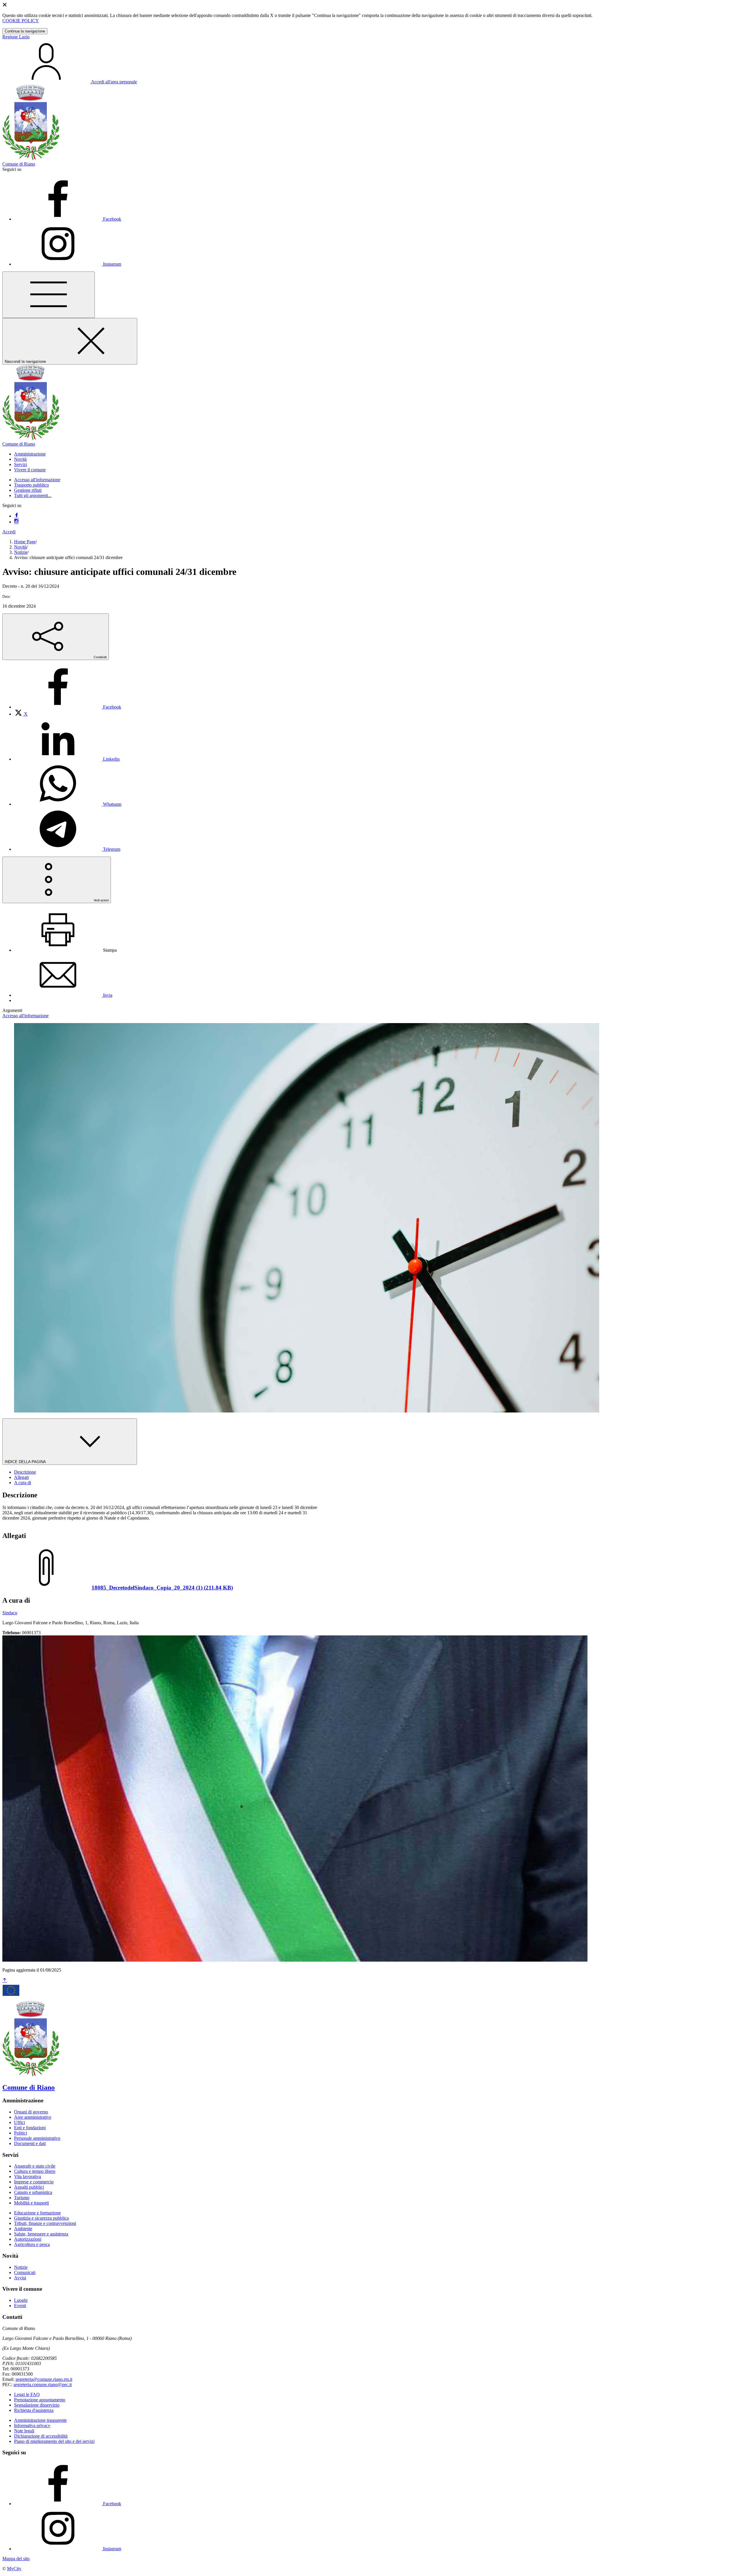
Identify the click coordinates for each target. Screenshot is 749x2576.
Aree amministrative (33, 2117)
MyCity (14, 2569)
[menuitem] (68, 707)
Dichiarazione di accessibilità (41, 2436)
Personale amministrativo (37, 2138)
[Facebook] (16, 516)
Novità (20, 547)
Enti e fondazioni (30, 2128)
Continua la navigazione (25, 31)
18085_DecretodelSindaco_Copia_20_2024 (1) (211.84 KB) (162, 1588)
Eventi (20, 2306)
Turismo (22, 2198)
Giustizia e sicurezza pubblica (41, 2218)
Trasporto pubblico (31, 485)
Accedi (9, 532)
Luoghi (21, 2300)
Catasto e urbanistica (33, 2192)
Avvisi (20, 2278)
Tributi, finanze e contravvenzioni (45, 2223)
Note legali (24, 2431)
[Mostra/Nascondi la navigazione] (49, 295)
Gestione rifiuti (28, 490)
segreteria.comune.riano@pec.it (43, 2385)
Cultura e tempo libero (35, 2171)
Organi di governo (31, 2112)
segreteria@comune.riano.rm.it (44, 2379)
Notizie (21, 552)
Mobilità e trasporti (31, 2203)
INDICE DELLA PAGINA (26, 1462)
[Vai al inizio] (5, 1980)
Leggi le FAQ (27, 2394)
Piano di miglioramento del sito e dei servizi (54, 2441)
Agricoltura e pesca (32, 2244)
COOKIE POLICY (21, 21)
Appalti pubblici (29, 2187)
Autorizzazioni (28, 2239)
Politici (20, 2133)
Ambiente (23, 2229)
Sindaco (10, 1613)
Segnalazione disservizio (37, 2405)
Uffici (19, 2122)
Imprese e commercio (34, 2182)
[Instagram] (16, 522)
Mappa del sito (16, 2559)
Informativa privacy (32, 2425)
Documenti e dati (30, 2143)
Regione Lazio (16, 37)
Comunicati (25, 2272)
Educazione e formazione (37, 2213)
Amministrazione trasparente (40, 2420)
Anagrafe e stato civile (35, 2166)
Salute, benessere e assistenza (41, 2234)
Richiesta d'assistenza (34, 2410)
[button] (30, 454)
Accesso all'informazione (37, 480)
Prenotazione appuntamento (40, 2400)
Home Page (25, 542)
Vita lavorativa (28, 2177)
